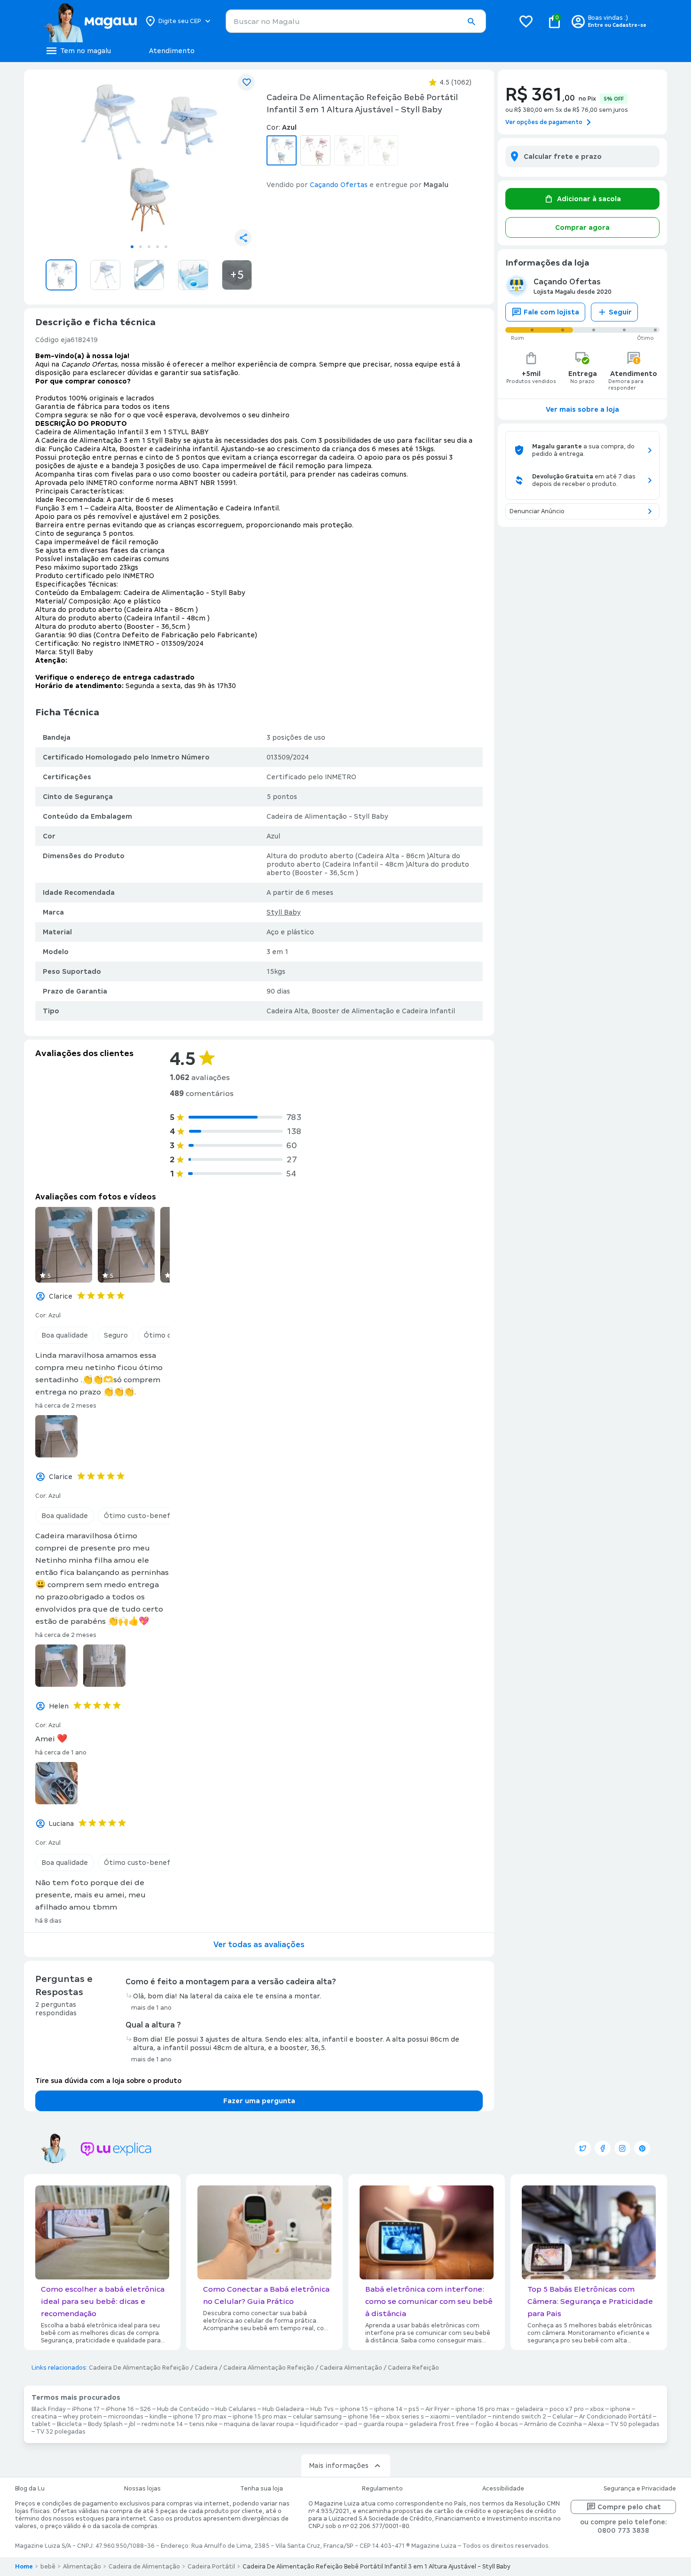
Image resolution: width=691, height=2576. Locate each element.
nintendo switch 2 (519, 2417)
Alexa (596, 2424)
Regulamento (382, 2489)
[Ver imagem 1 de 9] (149, 158)
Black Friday (49, 2409)
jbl (132, 2424)
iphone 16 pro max (483, 2409)
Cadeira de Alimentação (144, 2567)
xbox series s (405, 2417)
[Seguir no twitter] (583, 2148)
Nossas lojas (142, 2489)
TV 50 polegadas (635, 2424)
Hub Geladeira (283, 2409)
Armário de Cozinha (553, 2424)
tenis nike (203, 2424)
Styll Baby (284, 912)
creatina (44, 2417)
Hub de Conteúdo (183, 2409)
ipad (351, 2424)
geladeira (530, 2409)
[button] (471, 22)
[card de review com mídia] (64, 1245)
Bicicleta (69, 2424)
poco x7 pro (567, 2409)
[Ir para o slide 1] (132, 247)
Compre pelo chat (629, 2507)
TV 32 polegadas (61, 2432)
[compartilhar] (243, 238)
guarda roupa (383, 2424)
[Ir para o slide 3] (149, 247)
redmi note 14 (162, 2424)
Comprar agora (582, 227)
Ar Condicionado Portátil (615, 2417)
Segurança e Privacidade (640, 2489)
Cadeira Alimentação (351, 2368)
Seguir (620, 312)
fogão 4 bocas (497, 2424)
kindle (158, 2417)
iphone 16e (364, 2417)
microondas (126, 2417)
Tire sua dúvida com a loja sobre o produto (108, 2081)
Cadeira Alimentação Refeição (269, 2368)
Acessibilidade (503, 2489)
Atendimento (172, 51)
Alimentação (82, 2567)
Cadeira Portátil (211, 2567)
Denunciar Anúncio (537, 511)
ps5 (414, 2409)
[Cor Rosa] (315, 150)
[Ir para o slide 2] (141, 247)
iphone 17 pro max (200, 2417)
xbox (597, 2409)
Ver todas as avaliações (259, 1945)
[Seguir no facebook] (603, 2148)
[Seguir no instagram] (622, 2148)
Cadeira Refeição (413, 2368)
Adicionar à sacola (589, 199)
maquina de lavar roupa (259, 2424)
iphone (620, 2409)
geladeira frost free (439, 2424)
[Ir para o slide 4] (157, 247)
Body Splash (105, 2424)
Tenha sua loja (262, 2489)
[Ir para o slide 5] (166, 247)
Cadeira (206, 2368)
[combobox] (356, 21)
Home (24, 2567)
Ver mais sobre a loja (582, 409)
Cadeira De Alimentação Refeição (139, 2368)
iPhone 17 (86, 2409)
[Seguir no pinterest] (642, 2148)
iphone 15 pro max (260, 2417)
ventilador (471, 2417)
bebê (48, 2567)
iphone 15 (354, 2409)
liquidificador (319, 2424)
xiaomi (440, 2417)
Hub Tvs (322, 2409)
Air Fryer (437, 2409)
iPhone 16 (120, 2409)
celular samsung (317, 2417)
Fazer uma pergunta (259, 2101)
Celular (563, 2417)
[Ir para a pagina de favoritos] (526, 21)
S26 (145, 2409)
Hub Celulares (236, 2409)
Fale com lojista (551, 312)
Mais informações (339, 2466)
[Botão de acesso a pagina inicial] (90, 21)
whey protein (82, 2417)
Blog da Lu (30, 2489)
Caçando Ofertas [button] (339, 185)
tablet (41, 2424)
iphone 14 (388, 2409)
